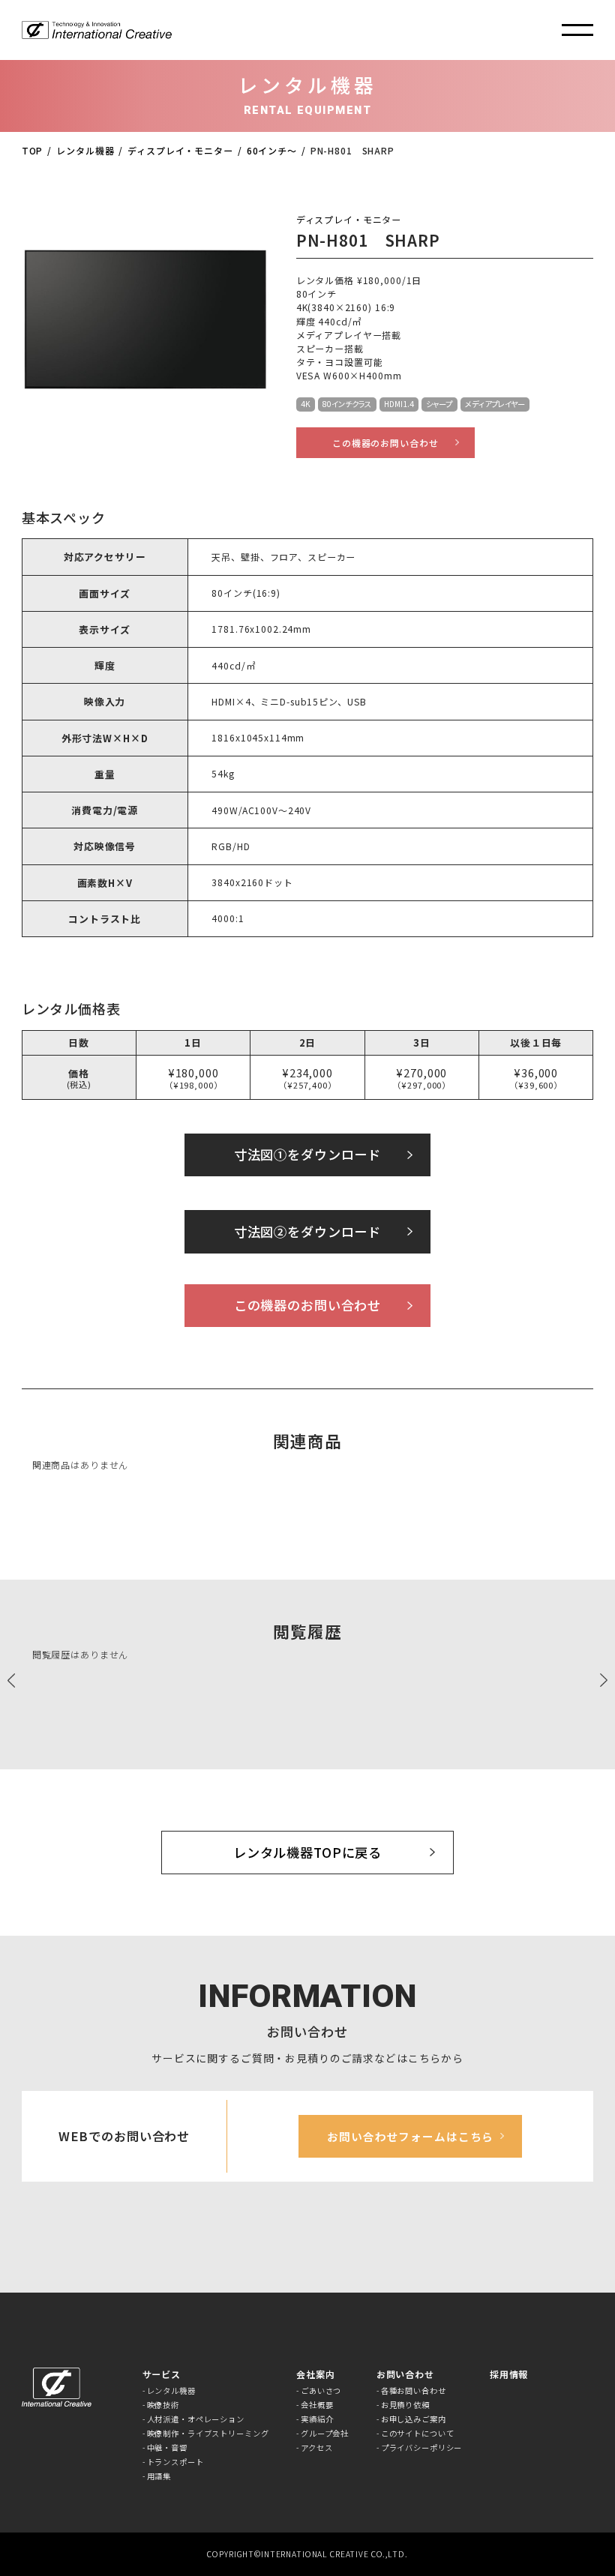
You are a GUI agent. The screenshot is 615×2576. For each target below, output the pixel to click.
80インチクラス (347, 404)
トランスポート (175, 2462)
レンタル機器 (85, 150)
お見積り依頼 (405, 2405)
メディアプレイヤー (495, 404)
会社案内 (315, 2374)
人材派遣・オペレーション (196, 2419)
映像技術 (163, 2405)
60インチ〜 (272, 150)
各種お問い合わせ (414, 2391)
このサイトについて (418, 2434)
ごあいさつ (321, 2391)
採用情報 (509, 2374)
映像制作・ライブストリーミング (208, 2434)
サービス (162, 2374)
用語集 (159, 2476)
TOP (33, 150)
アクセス (316, 2448)
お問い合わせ (405, 2374)
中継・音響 (167, 2448)
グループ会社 (325, 2434)
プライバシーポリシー (422, 2448)
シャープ (439, 404)
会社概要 (317, 2405)
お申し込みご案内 (414, 2419)
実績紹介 (317, 2419)
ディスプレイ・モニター (180, 150)
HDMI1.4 (399, 404)
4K (306, 404)
